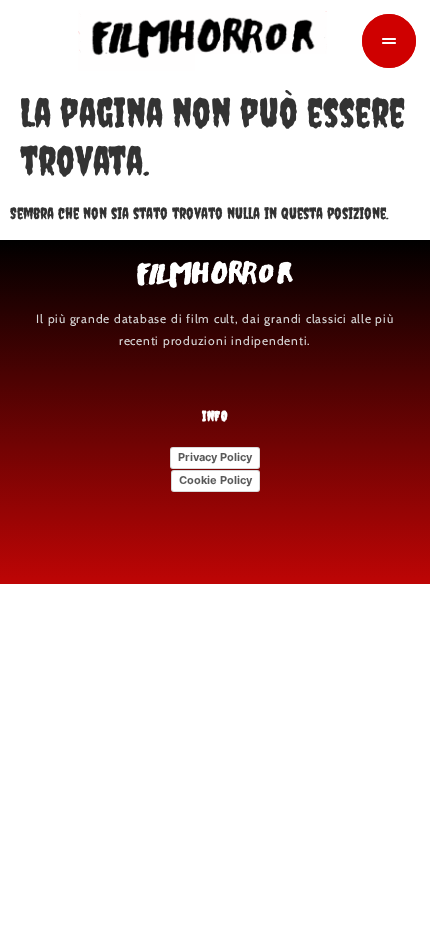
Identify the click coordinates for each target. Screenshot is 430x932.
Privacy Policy (215, 457)
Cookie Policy (215, 480)
